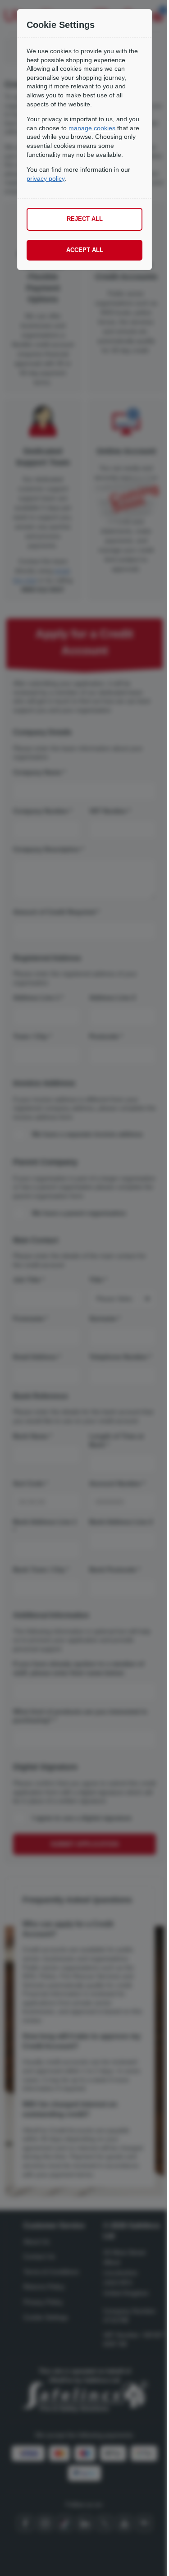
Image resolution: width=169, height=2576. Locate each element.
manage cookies (92, 128)
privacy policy (46, 178)
